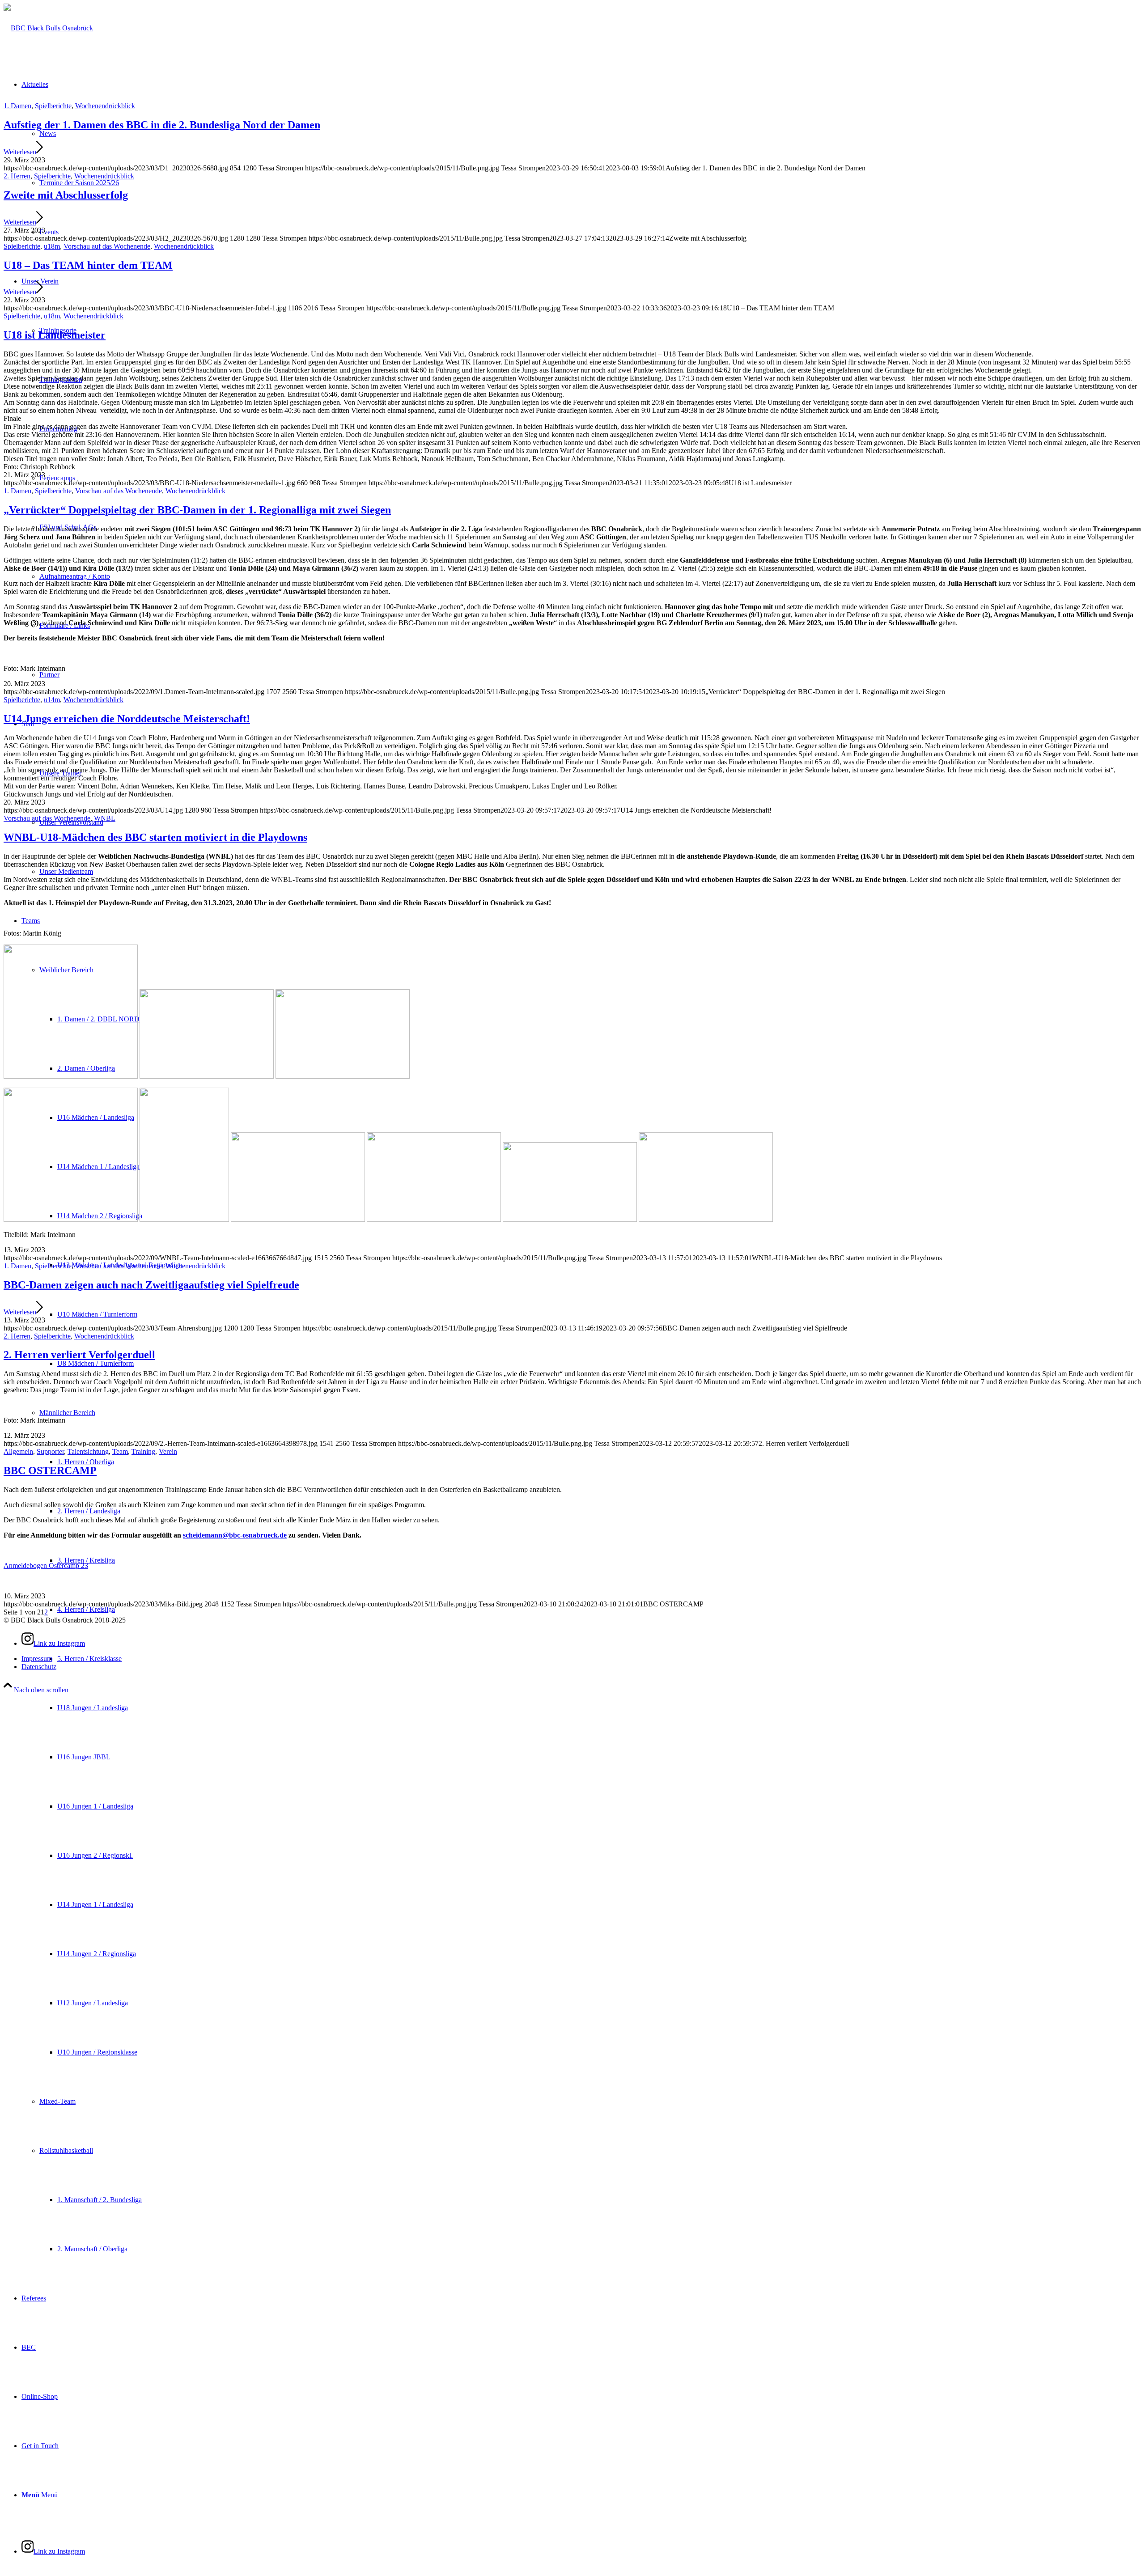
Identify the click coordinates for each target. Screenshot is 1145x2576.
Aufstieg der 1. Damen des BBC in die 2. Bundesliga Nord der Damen (162, 125)
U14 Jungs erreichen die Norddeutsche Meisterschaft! (127, 719)
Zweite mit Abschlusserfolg (66, 195)
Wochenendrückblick (105, 106)
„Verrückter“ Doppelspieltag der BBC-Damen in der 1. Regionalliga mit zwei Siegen (197, 510)
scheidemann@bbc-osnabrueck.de (235, 1535)
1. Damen (17, 106)
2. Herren (17, 176)
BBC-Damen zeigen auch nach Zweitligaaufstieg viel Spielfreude (151, 1285)
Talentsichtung (88, 1451)
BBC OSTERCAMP (50, 1470)
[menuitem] (590, 1733)
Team (120, 1451)
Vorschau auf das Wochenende (107, 246)
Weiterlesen (20, 152)
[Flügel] (48, 28)
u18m (52, 246)
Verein (168, 1451)
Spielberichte (53, 106)
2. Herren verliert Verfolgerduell (79, 1355)
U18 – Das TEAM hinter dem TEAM (88, 265)
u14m (52, 700)
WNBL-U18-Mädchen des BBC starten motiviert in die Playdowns (155, 837)
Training (143, 1451)
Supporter (50, 1451)
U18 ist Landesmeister (55, 335)
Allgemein (18, 1451)
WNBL (105, 818)
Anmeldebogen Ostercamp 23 (46, 1566)
